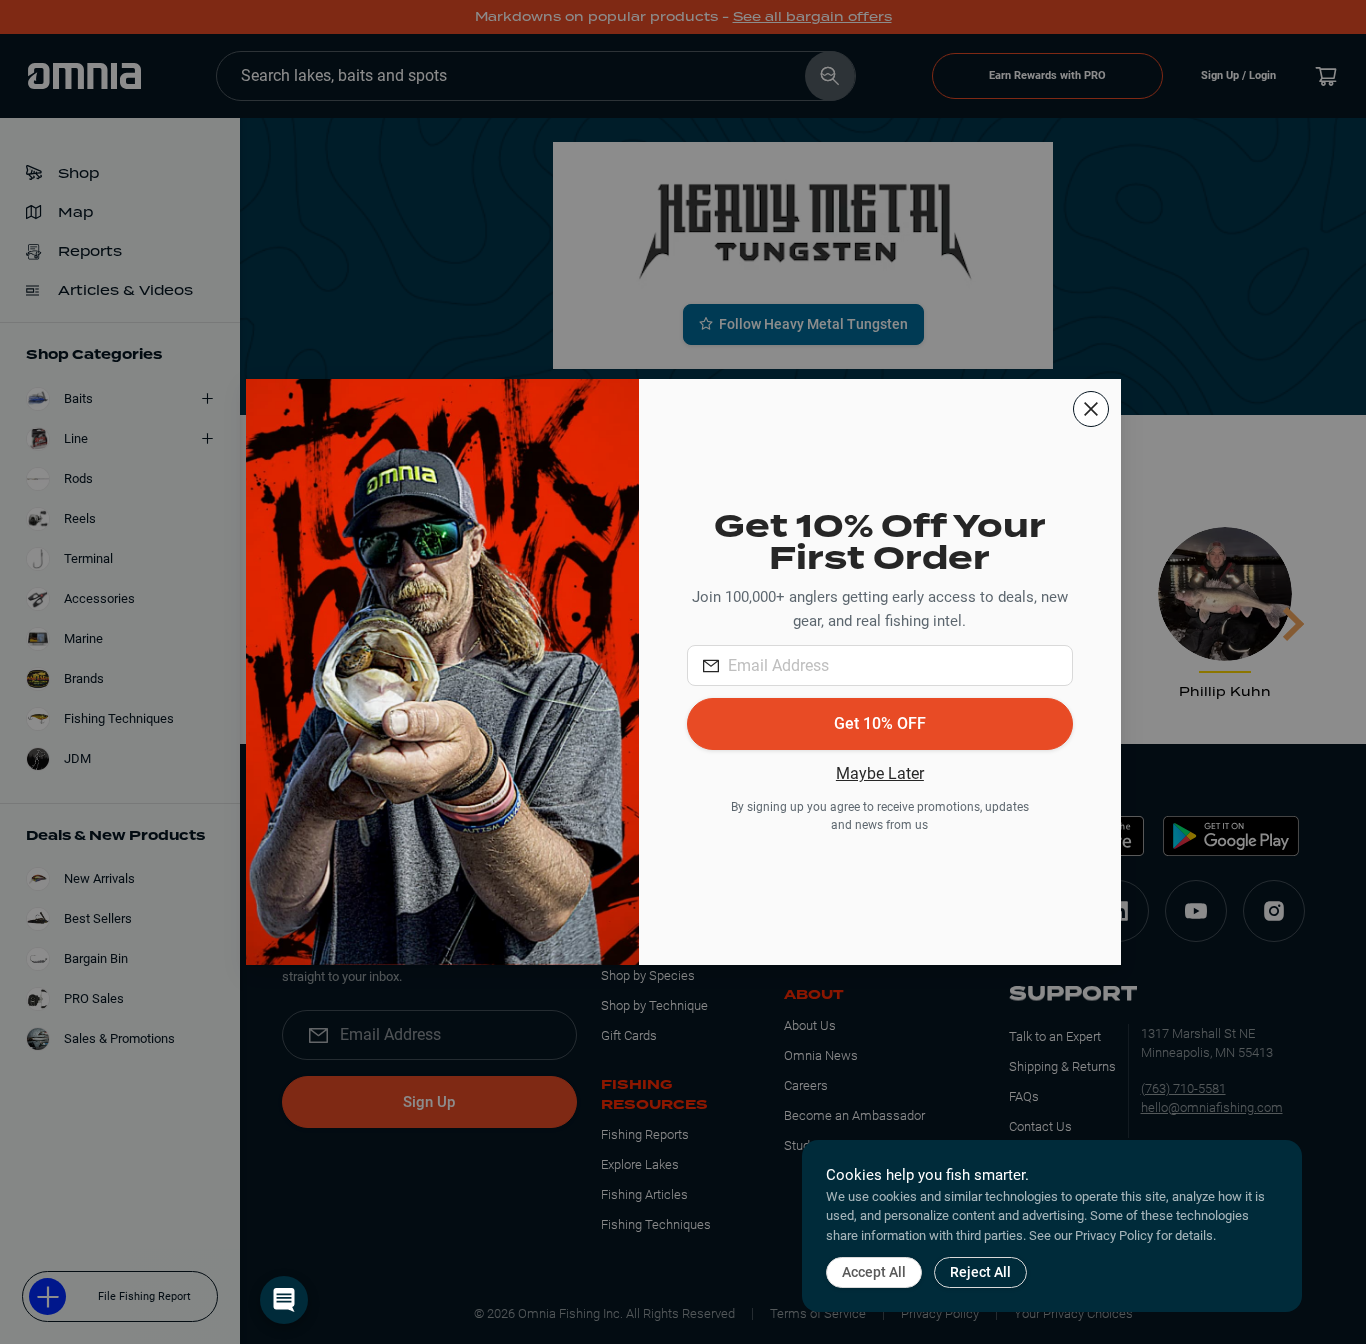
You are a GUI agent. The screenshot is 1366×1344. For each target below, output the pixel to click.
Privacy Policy (1114, 1235)
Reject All (980, 1272)
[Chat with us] (284, 1300)
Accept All (874, 1272)
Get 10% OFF (880, 723)
